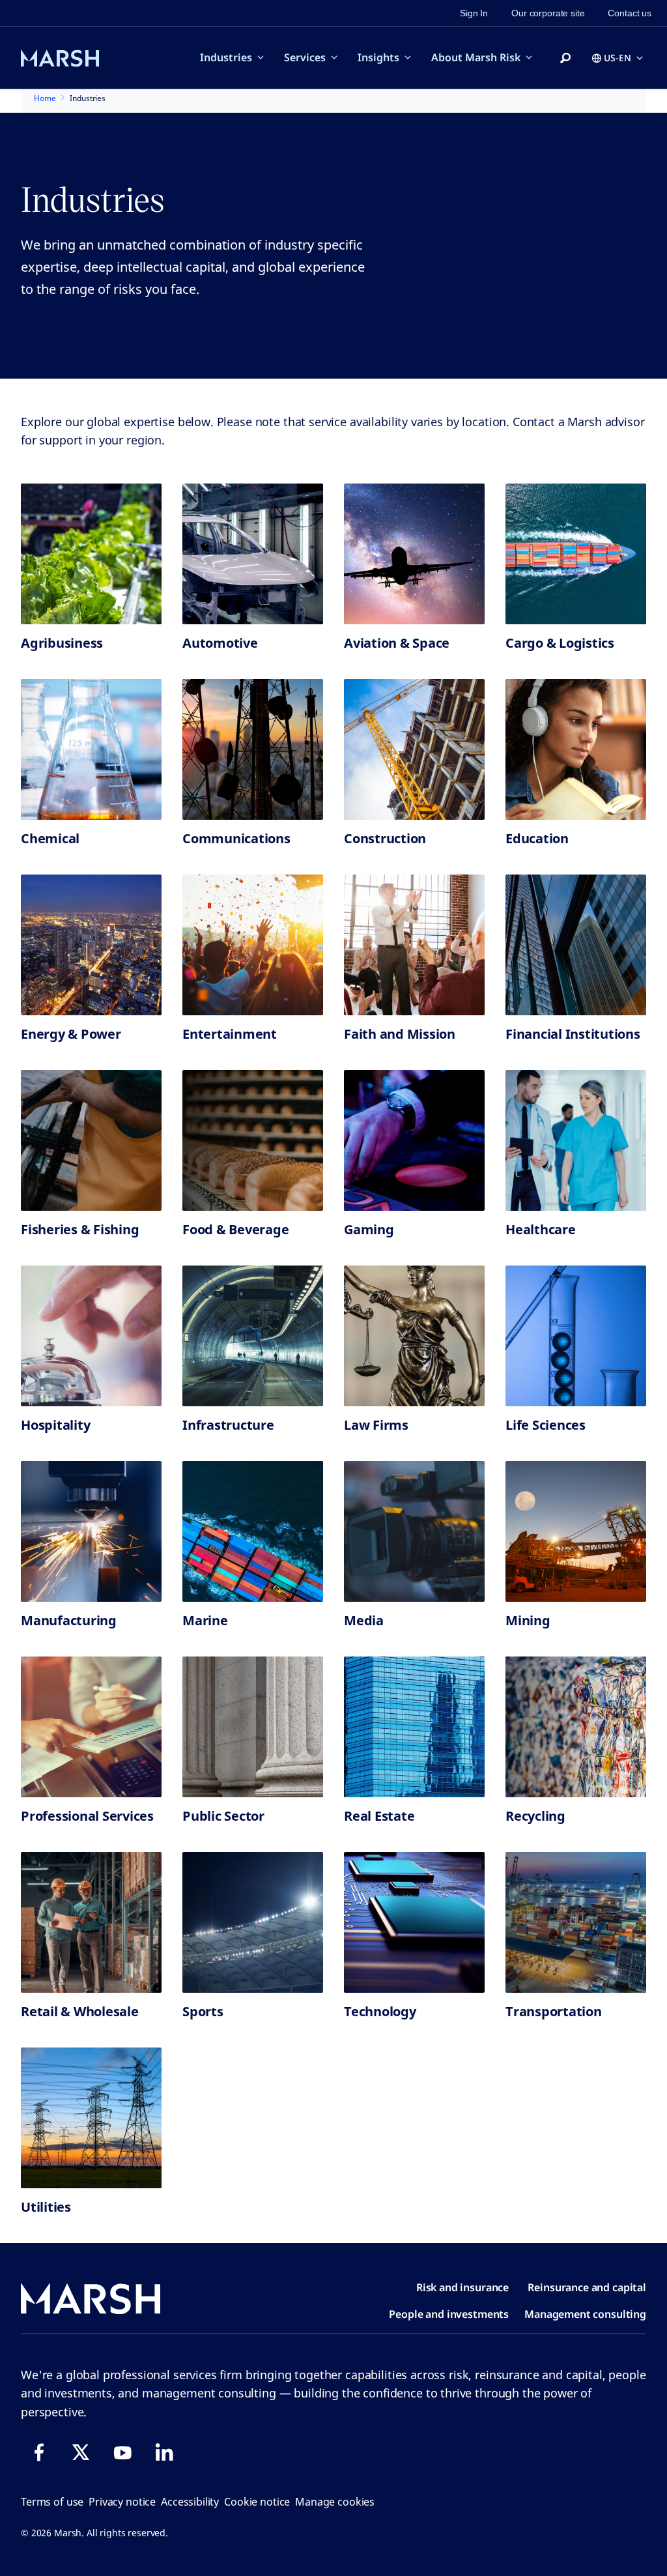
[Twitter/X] (81, 2452)
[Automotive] (253, 554)
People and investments (449, 2314)
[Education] (576, 749)
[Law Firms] (414, 1336)
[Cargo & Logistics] (576, 554)
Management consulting (585, 2314)
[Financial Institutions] (576, 945)
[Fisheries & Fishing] (91, 1140)
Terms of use (52, 2502)
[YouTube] (122, 2452)
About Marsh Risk (476, 57)
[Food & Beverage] (253, 1140)
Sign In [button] (474, 13)
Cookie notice (257, 2502)
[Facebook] (39, 2452)
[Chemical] (91, 749)
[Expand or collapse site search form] (565, 59)
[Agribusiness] (91, 554)
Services (305, 57)
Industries (226, 57)
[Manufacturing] (91, 1531)
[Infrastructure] (253, 1336)
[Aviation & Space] (414, 554)
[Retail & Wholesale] (91, 1922)
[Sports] (253, 1922)
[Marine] (253, 1531)
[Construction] (414, 749)
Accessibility (190, 2502)
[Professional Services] (91, 1727)
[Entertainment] (253, 945)
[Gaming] (414, 1140)
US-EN (617, 58)
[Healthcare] (576, 1140)
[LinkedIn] (164, 2452)
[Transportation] (576, 1922)
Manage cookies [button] (335, 2502)
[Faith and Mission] (414, 945)
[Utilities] (91, 2118)
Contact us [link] (630, 13)
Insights (378, 57)
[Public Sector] (253, 1727)
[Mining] (576, 1531)
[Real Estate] (414, 1727)
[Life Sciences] (576, 1336)
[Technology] (414, 1922)
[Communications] (253, 749)
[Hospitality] (91, 1336)
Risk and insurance (462, 2287)
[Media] (414, 1531)
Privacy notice (122, 2502)
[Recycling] (576, 1727)
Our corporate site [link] (548, 13)
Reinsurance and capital (587, 2287)
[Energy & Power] (91, 945)
